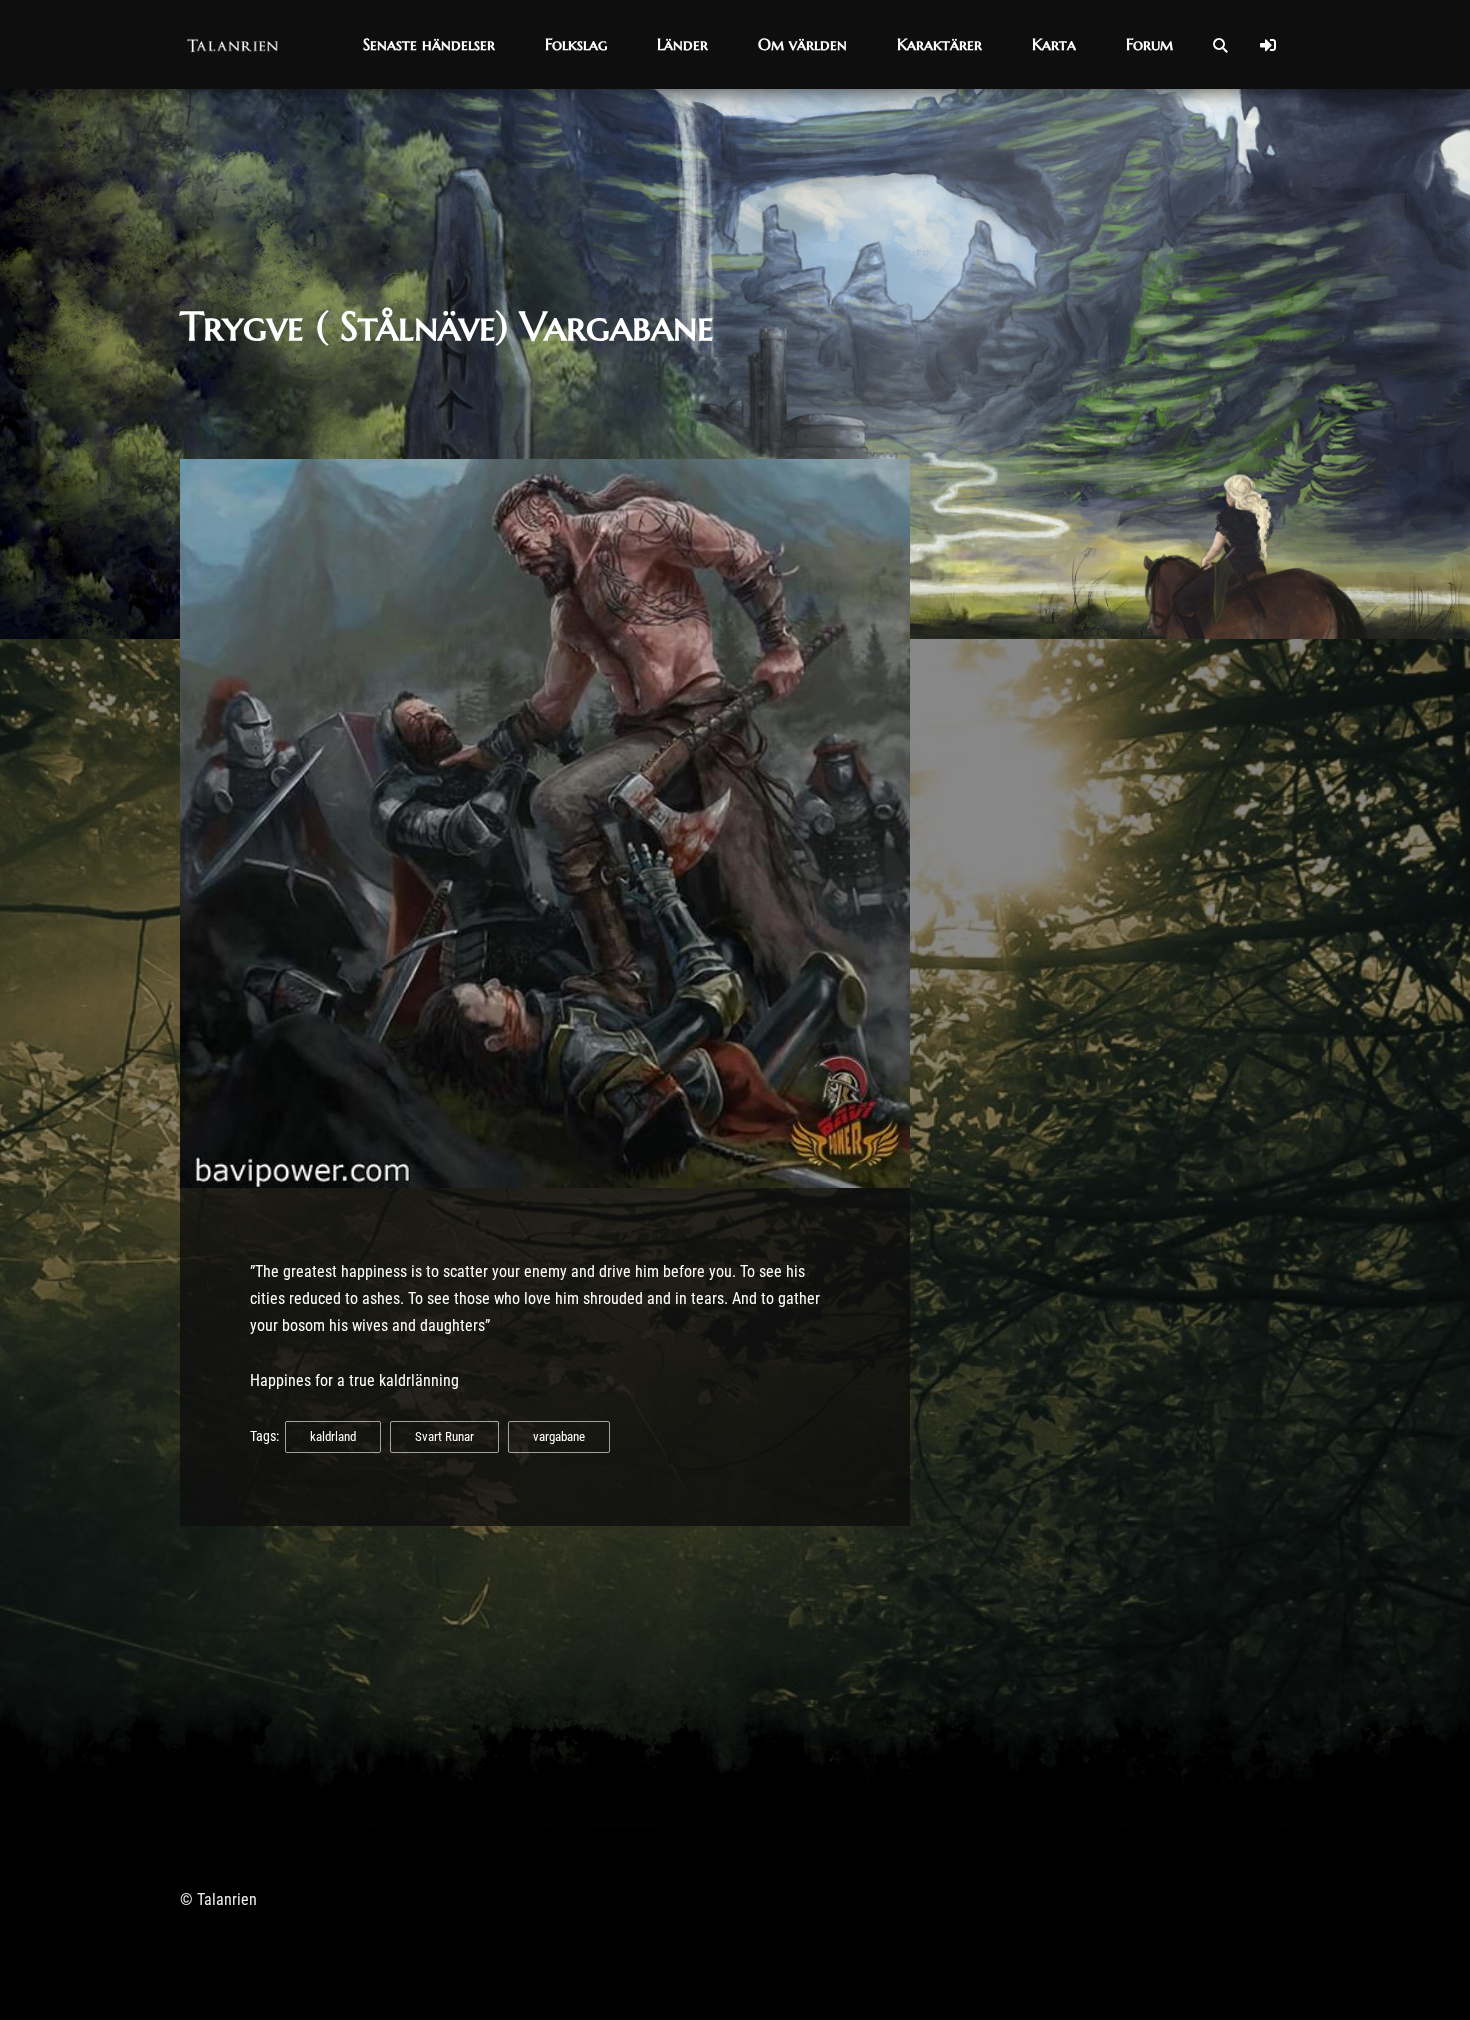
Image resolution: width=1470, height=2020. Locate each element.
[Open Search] (1220, 45)
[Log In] (1268, 45)
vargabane (559, 1436)
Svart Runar (444, 1436)
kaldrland (333, 1436)
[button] (429, 44)
